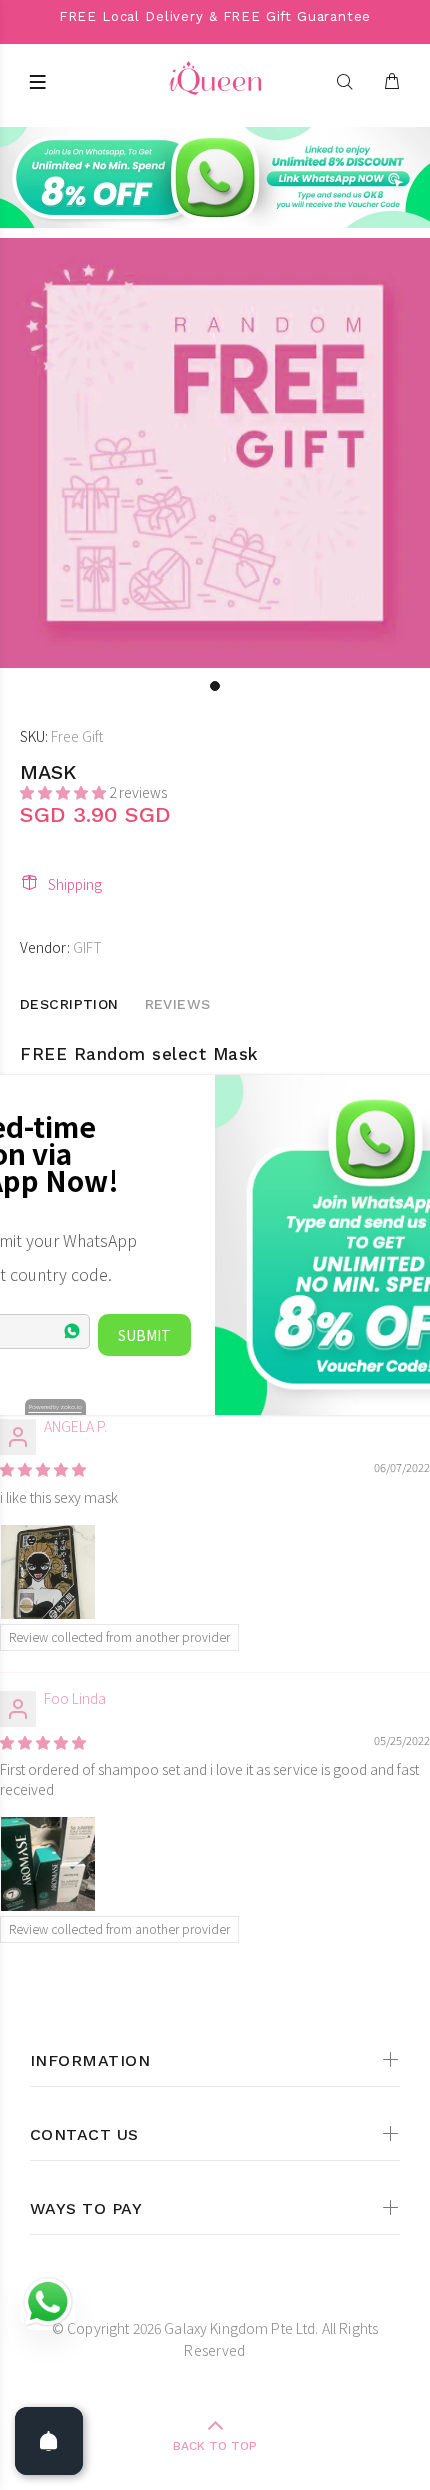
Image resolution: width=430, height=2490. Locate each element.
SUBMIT (144, 1335)
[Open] (49, 2441)
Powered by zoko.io (55, 1406)
